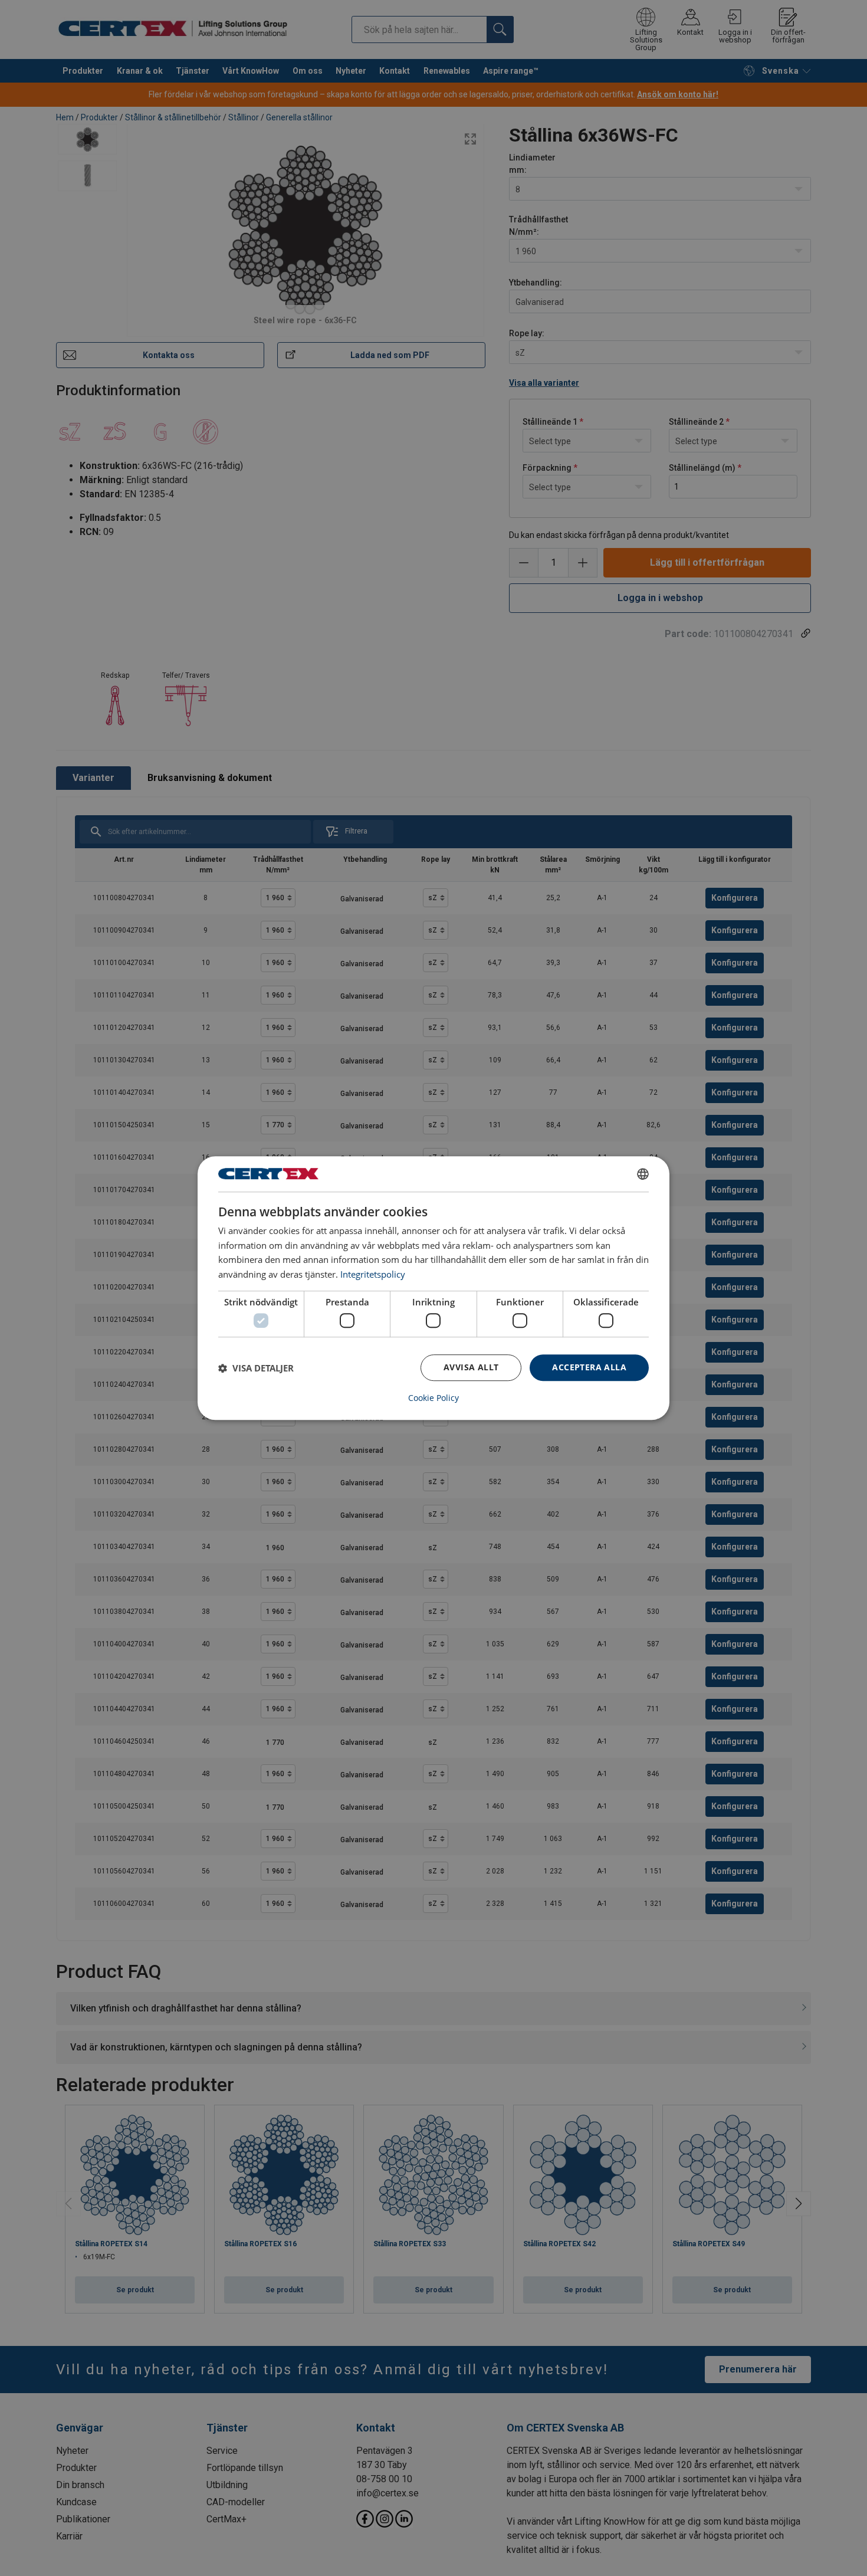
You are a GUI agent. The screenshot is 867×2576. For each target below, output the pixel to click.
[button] (256, 1368)
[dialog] (433, 1288)
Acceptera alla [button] (589, 1368)
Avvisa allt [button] (471, 1368)
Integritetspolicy (373, 1274)
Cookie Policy (433, 1398)
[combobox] (643, 1174)
